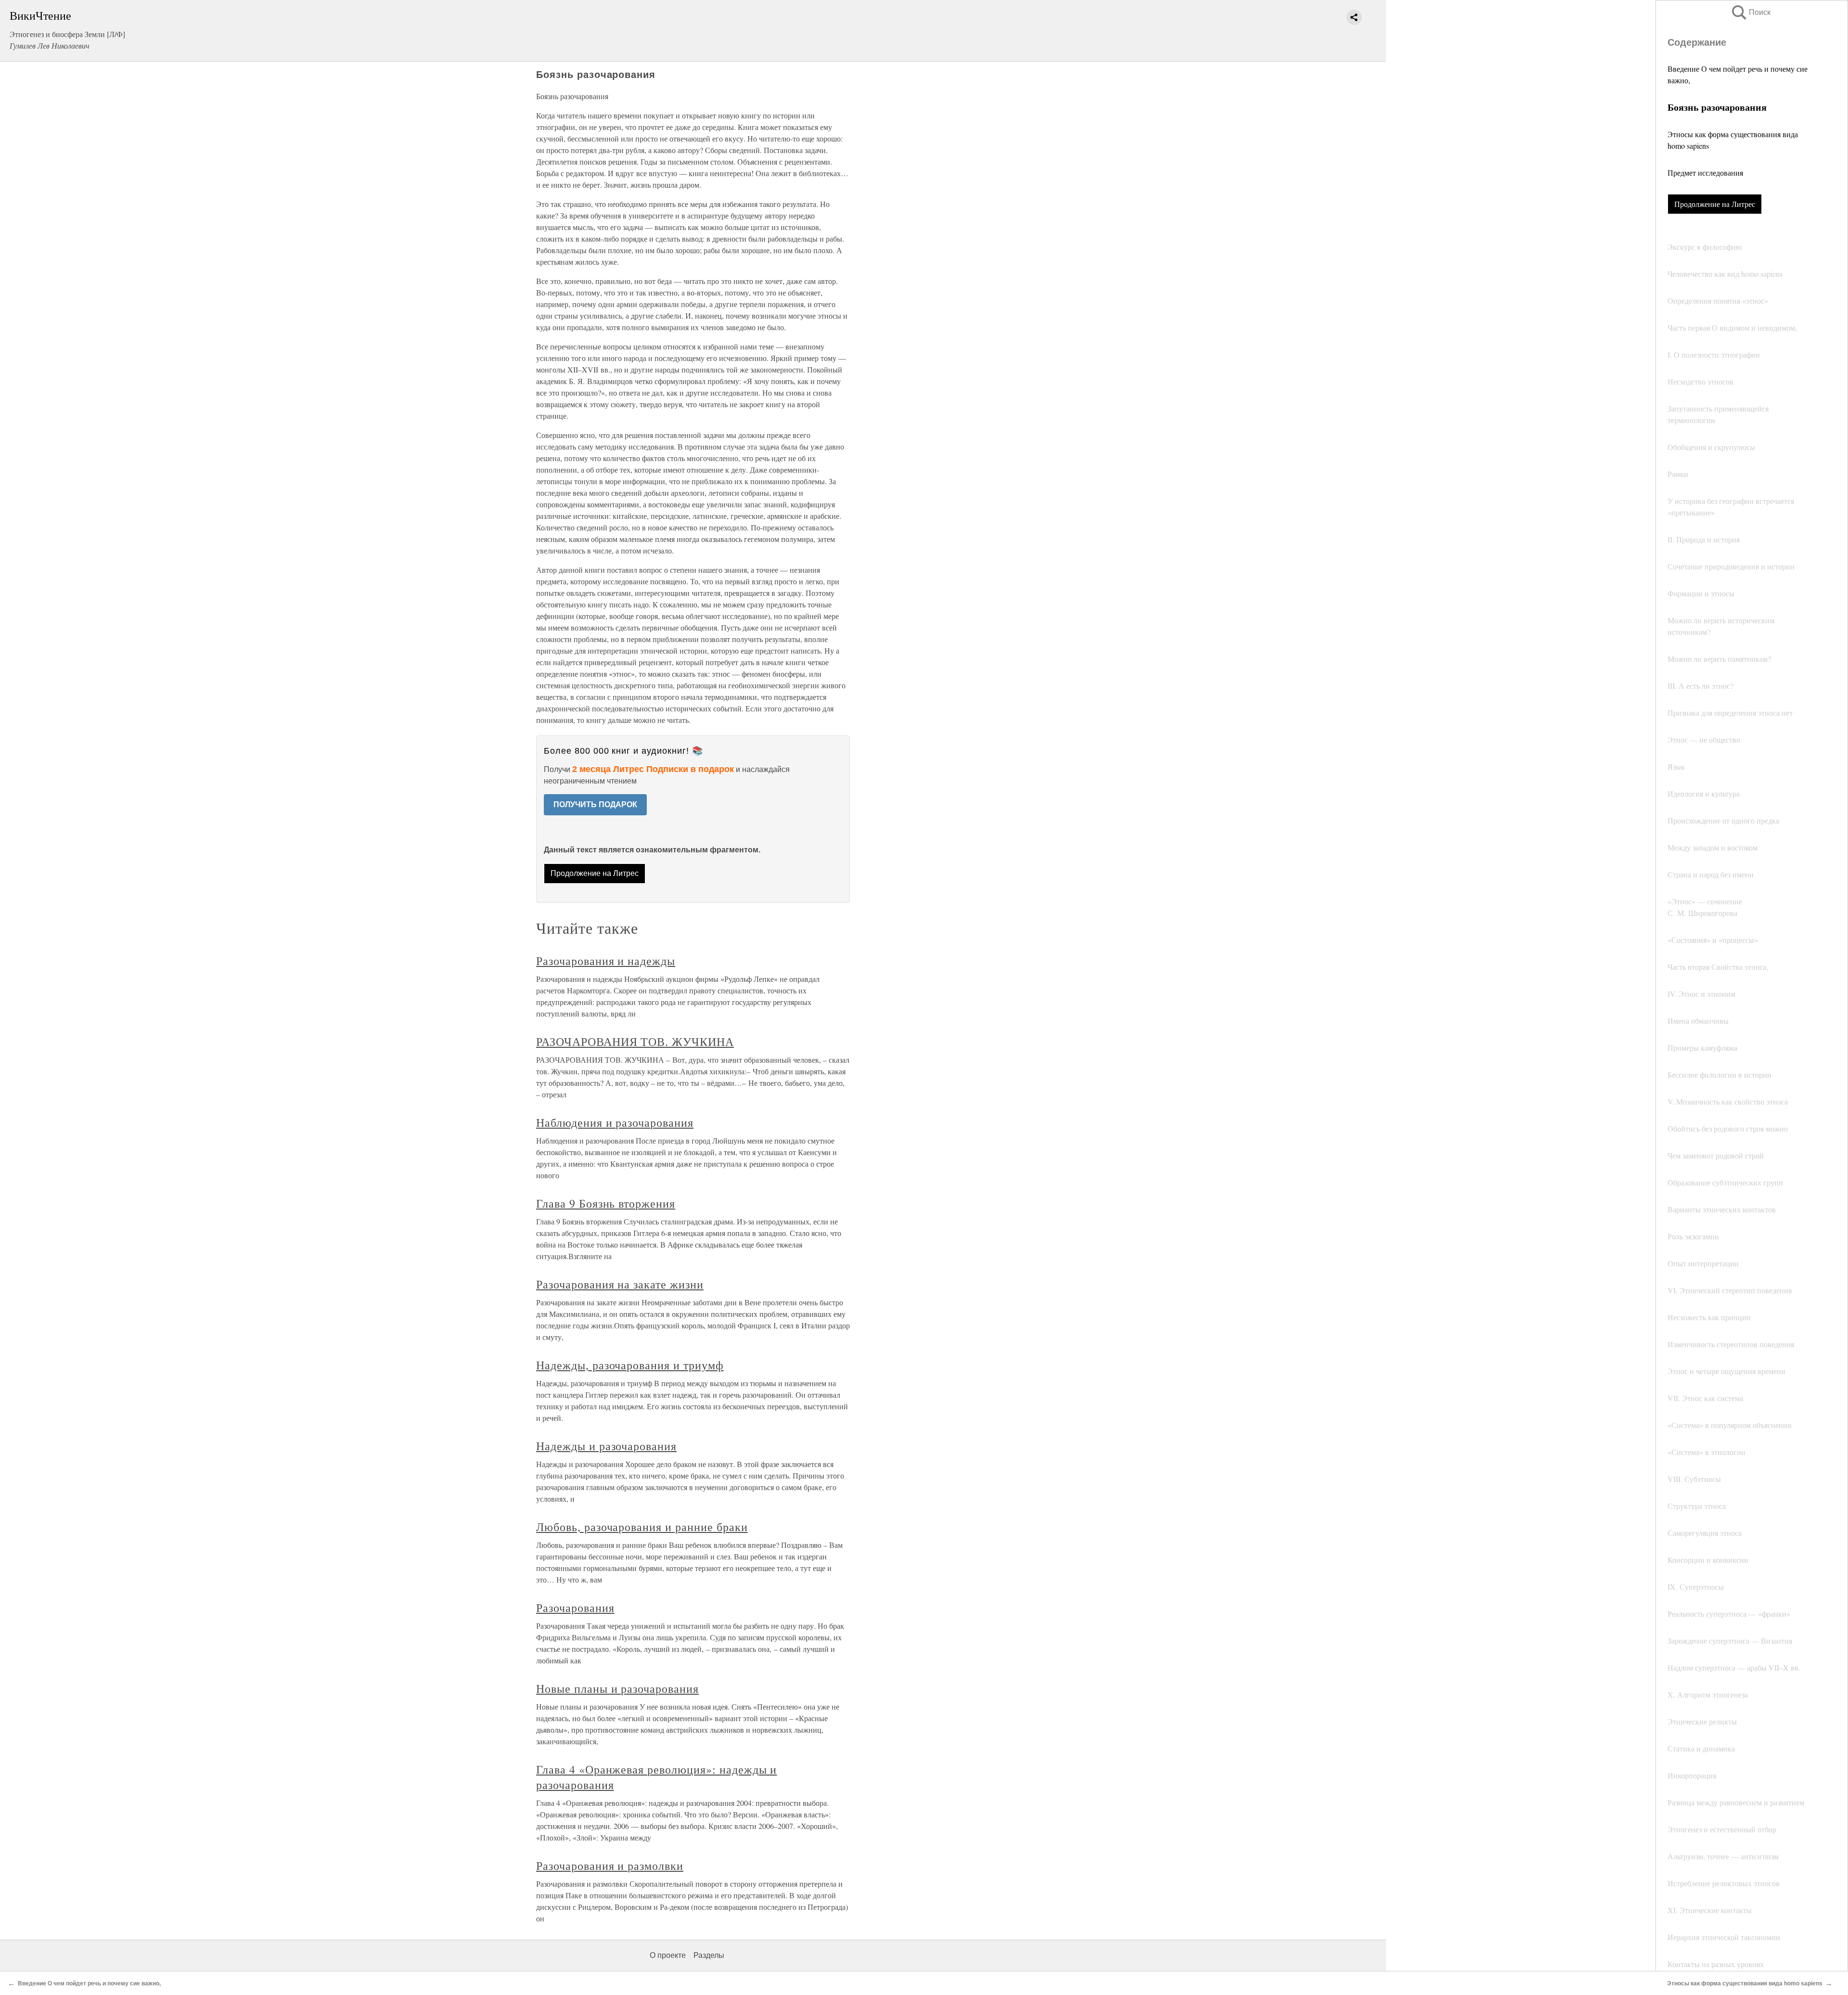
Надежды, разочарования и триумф (630, 1365)
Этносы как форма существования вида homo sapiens (1745, 1983)
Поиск (1750, 12)
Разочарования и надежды (606, 961)
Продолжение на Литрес (1715, 204)
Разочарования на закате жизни (620, 1284)
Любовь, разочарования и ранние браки (642, 1527)
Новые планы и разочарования (617, 1688)
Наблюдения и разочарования (615, 1122)
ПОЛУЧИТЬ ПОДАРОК (595, 804)
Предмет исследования (1705, 173)
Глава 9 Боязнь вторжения (606, 1203)
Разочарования (575, 1608)
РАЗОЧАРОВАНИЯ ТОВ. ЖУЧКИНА (635, 1042)
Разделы (709, 1955)
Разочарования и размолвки (610, 1866)
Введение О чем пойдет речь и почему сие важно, (89, 1983)
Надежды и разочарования (606, 1446)
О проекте (668, 1955)
